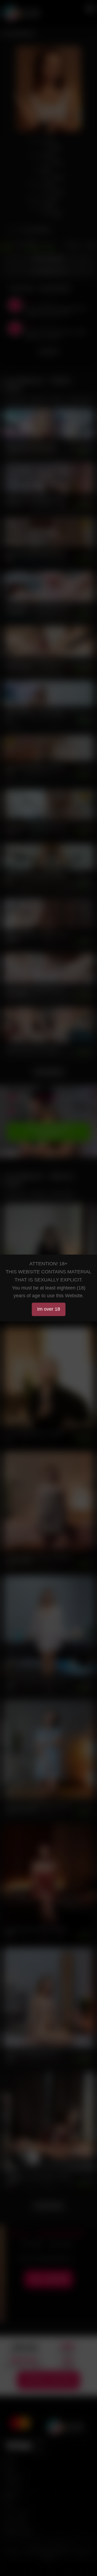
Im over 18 (49, 1309)
